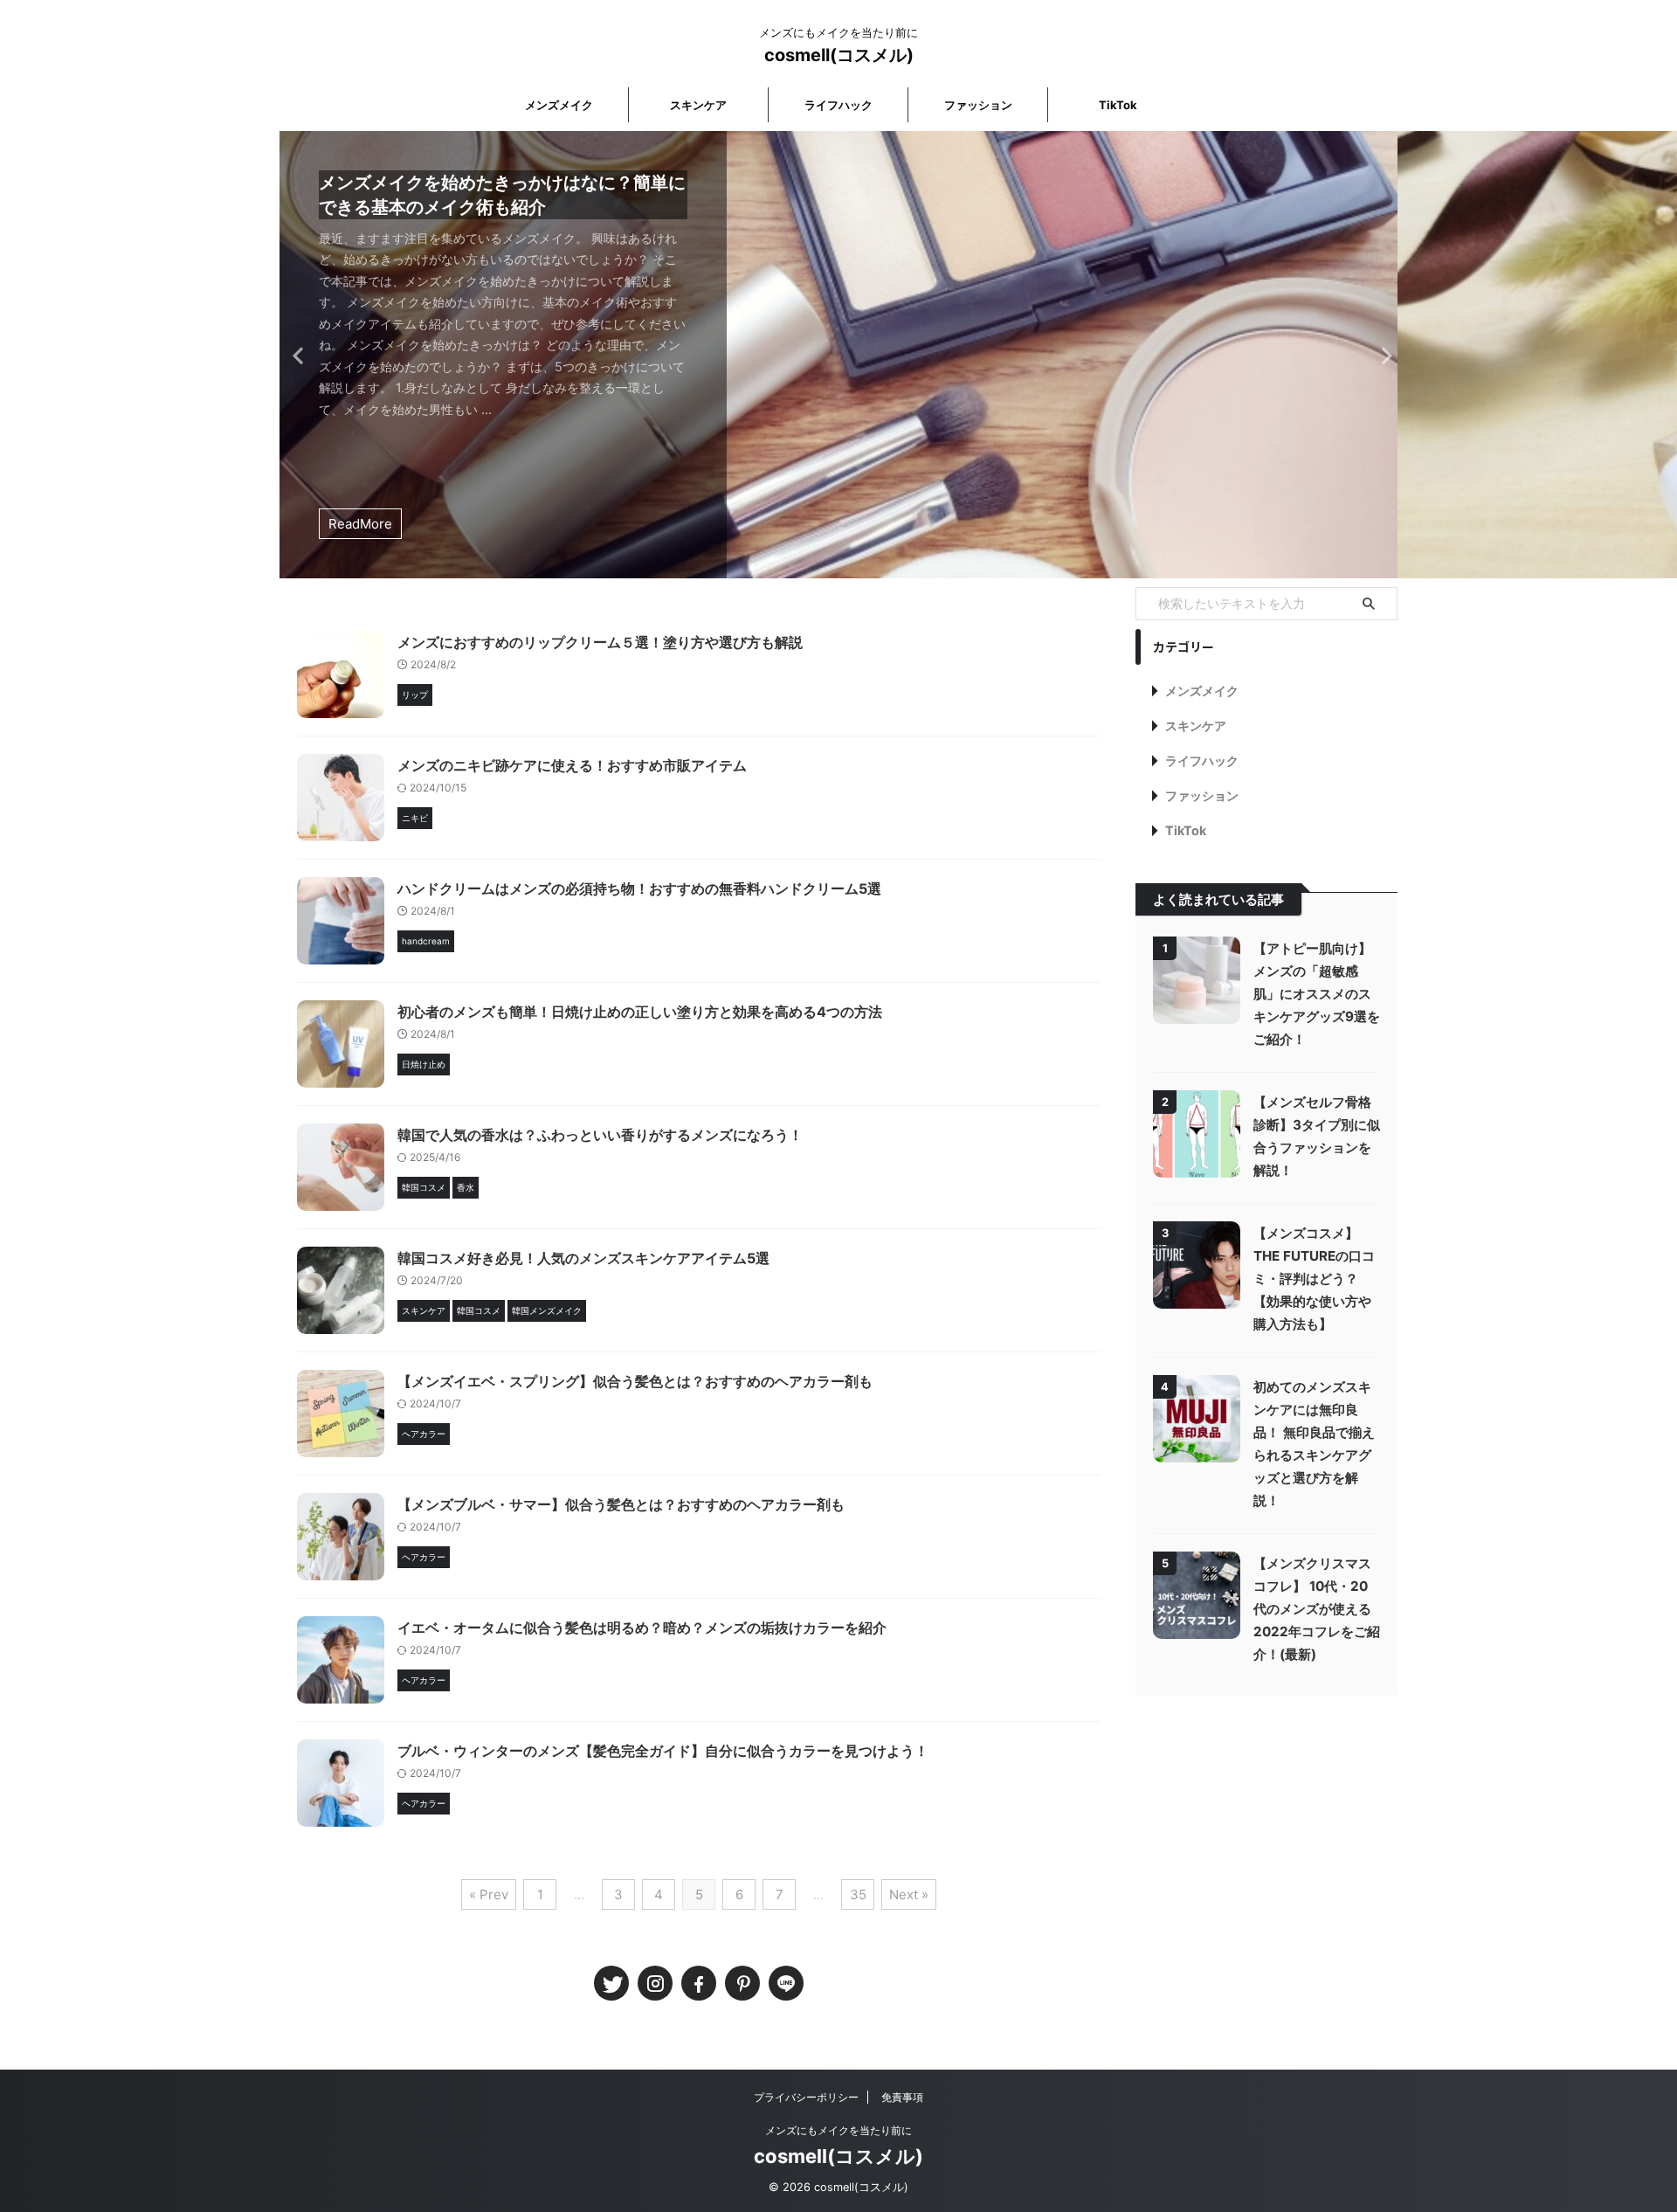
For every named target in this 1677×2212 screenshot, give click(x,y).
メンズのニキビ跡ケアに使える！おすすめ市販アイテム (572, 765)
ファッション (978, 105)
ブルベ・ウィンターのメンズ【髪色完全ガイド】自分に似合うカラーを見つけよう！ (663, 1751)
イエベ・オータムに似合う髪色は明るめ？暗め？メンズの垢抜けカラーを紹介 (642, 1628)
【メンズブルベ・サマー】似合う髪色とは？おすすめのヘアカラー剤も (621, 1504)
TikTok (1118, 105)
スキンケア (698, 105)
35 (858, 1894)
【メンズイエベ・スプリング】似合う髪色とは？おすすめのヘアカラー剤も (635, 1381)
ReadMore (360, 524)
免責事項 (902, 2097)
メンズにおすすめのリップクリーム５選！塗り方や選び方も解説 (600, 642)
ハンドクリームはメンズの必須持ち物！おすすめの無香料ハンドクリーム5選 (639, 888)
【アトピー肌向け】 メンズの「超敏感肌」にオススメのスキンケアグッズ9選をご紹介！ (1317, 994)
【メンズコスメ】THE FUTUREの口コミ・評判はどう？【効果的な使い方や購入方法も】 (1314, 1279)
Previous (296, 355)
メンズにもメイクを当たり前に (838, 2130)
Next (1381, 355)
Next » (909, 1894)
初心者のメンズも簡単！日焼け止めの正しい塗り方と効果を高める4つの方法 (640, 1012)
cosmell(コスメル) (839, 55)
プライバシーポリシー (806, 2097)
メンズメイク (559, 105)
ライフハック (838, 105)
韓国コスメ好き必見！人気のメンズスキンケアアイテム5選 (583, 1258)
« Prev (489, 1894)
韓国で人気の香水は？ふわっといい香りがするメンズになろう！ (600, 1135)
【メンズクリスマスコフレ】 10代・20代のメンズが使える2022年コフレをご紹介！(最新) (1317, 1609)
